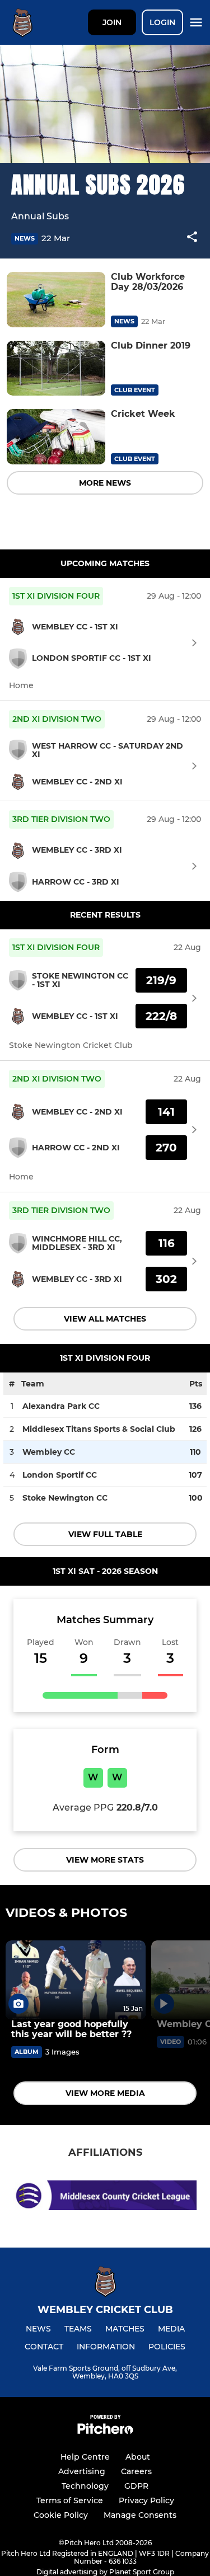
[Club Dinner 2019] (56, 368)
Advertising (82, 2471)
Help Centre (85, 2457)
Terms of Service (70, 2500)
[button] (192, 239)
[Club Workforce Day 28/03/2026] (56, 300)
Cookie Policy (61, 2515)
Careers (136, 2471)
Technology (85, 2486)
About (138, 2457)
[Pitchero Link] (105, 2431)
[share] (192, 238)
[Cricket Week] (56, 437)
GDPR (136, 2486)
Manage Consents (140, 2515)
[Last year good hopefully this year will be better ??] (76, 1980)
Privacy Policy (146, 2500)
